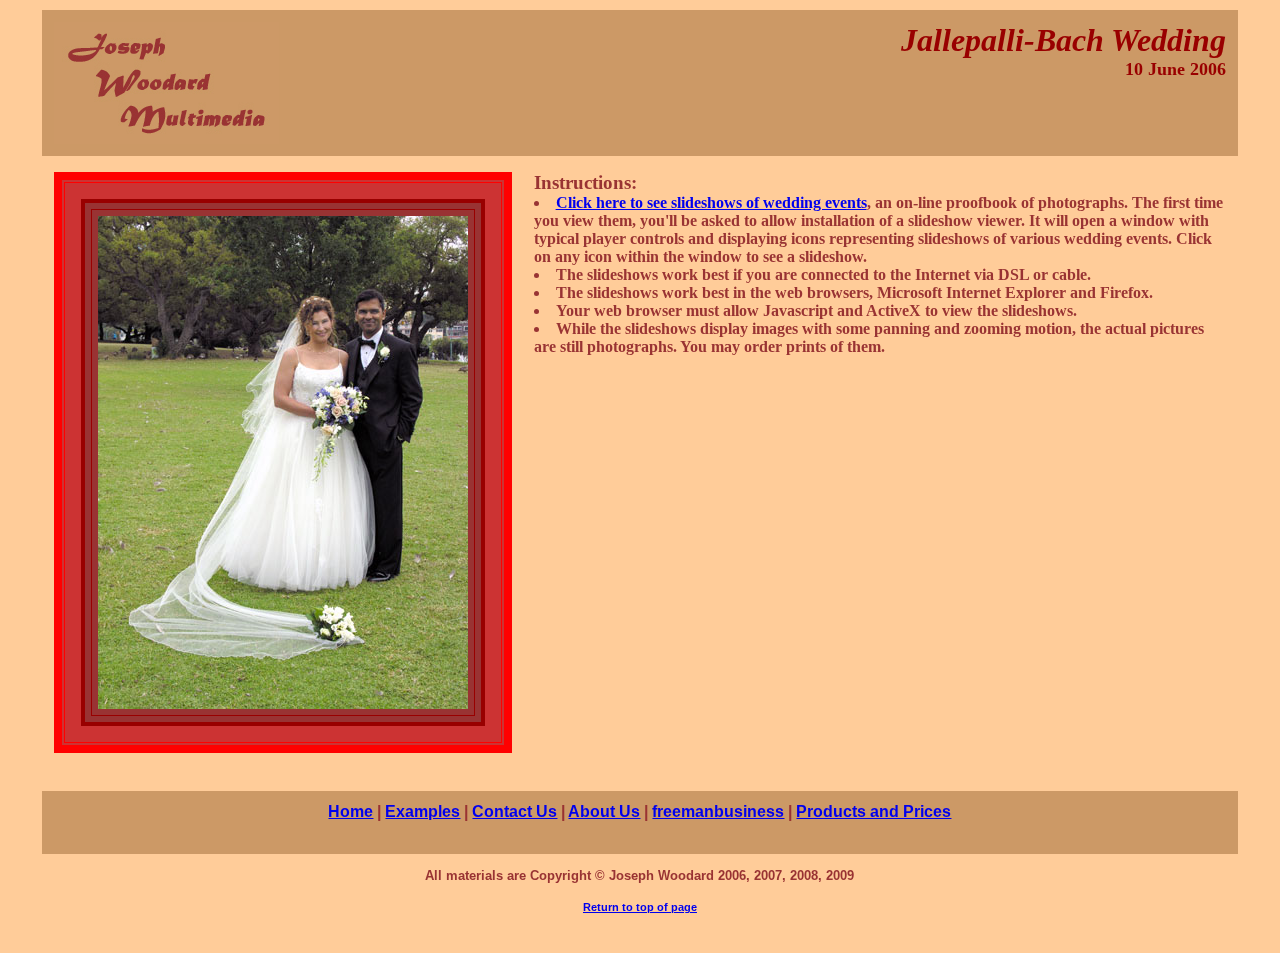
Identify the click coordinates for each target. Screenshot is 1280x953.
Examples (422, 811)
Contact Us (514, 811)
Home (350, 811)
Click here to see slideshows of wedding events (711, 202)
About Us (604, 811)
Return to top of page (640, 907)
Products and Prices (873, 811)
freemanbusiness (718, 811)
